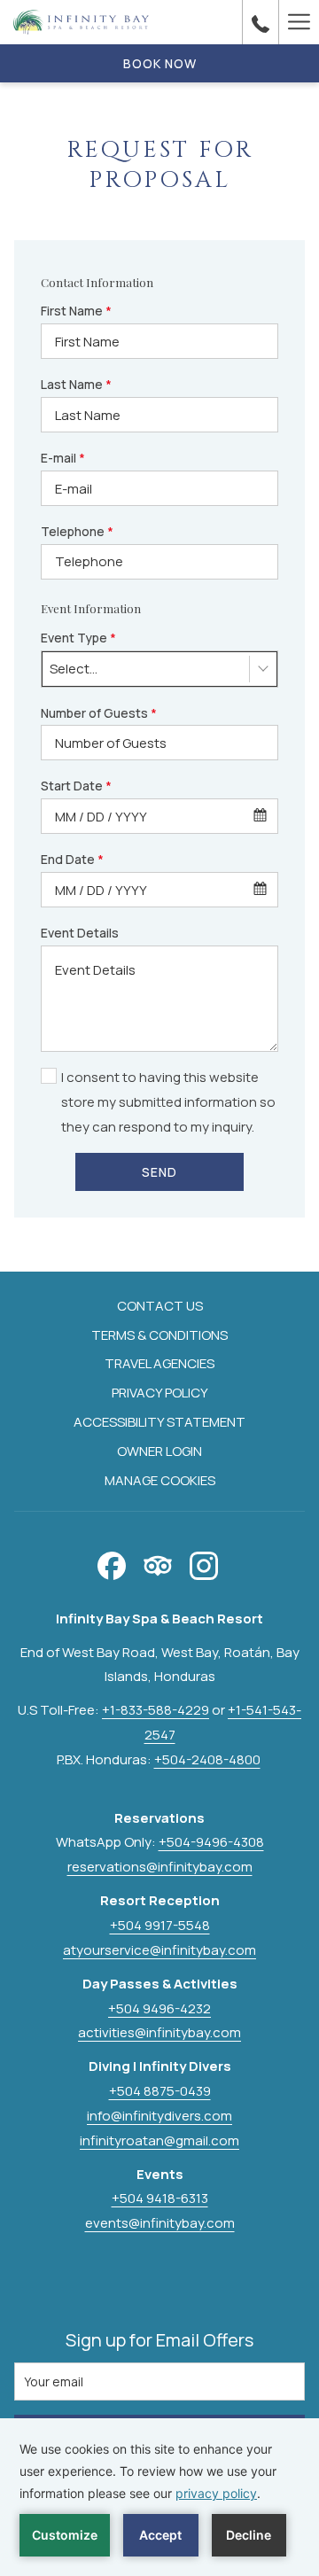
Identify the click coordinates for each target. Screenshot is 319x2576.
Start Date (76, 786)
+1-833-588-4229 (156, 1710)
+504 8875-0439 (160, 2091)
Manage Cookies (160, 1480)
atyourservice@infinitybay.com (159, 1950)
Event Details (80, 933)
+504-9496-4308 (211, 1842)
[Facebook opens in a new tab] (112, 1562)
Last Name (76, 384)
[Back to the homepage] (81, 22)
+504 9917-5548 (160, 1925)
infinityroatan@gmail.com (159, 2140)
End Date (72, 859)
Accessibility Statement (159, 1422)
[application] (159, 2497)
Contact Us (160, 1306)
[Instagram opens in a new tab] (204, 1562)
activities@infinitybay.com (159, 2032)
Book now (160, 63)
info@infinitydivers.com (159, 2116)
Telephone (77, 531)
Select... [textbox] (74, 669)
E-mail (63, 458)
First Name (76, 311)
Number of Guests (99, 713)
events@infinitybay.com (160, 2223)
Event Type (78, 638)
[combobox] (159, 669)
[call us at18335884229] (261, 22)
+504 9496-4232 (159, 2008)
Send (159, 1172)
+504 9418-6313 (160, 2198)
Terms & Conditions (159, 1335)
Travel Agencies (159, 1363)
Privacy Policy (160, 1393)
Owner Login (159, 1451)
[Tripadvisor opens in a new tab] (158, 1562)
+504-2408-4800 (207, 1759)
